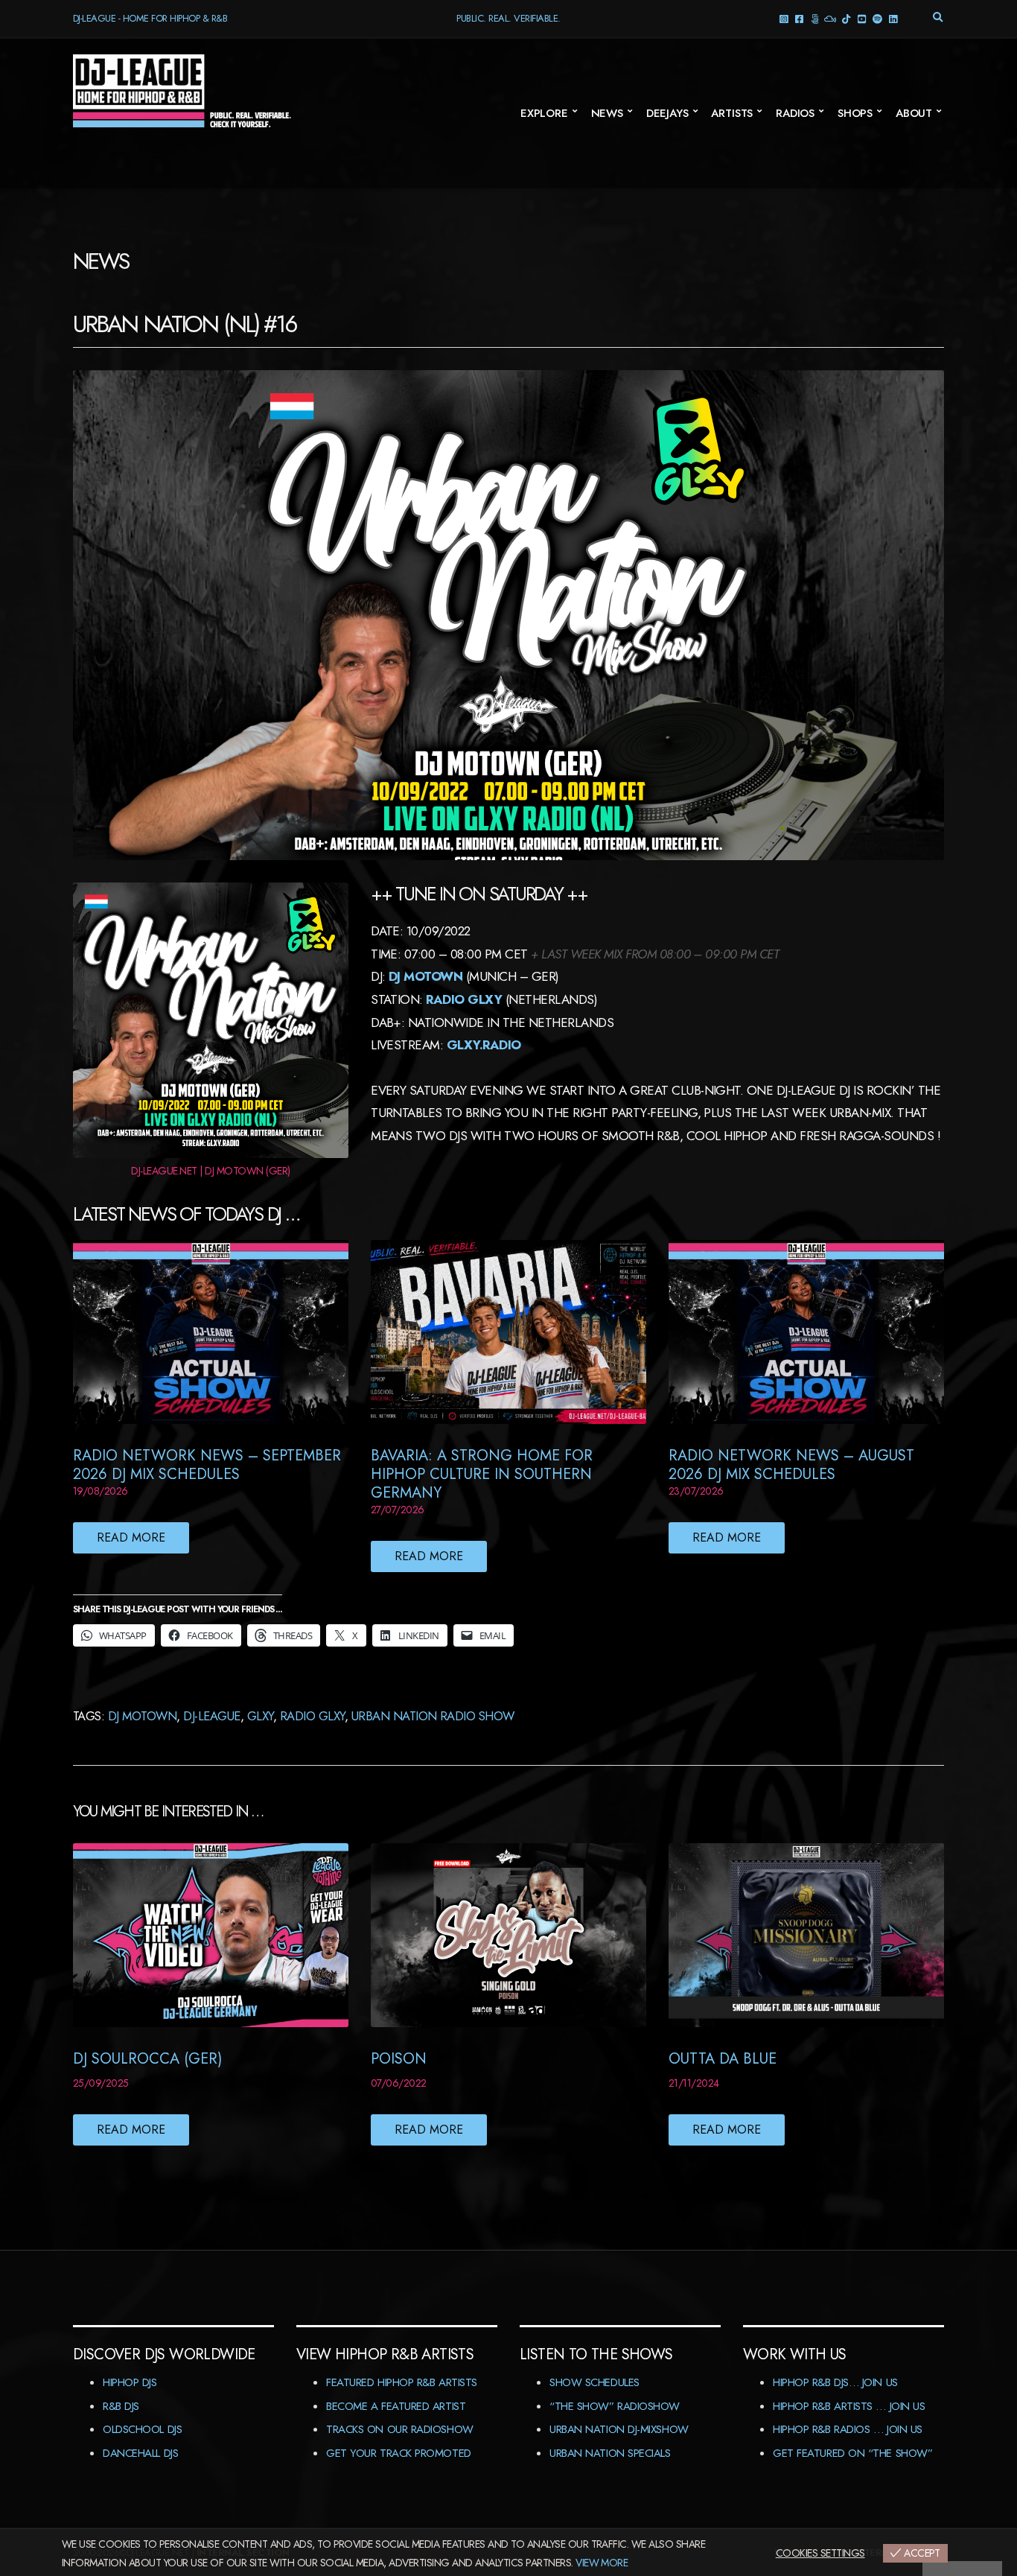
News (607, 113)
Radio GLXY (312, 1716)
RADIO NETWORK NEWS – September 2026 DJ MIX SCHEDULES (207, 1465)
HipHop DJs (130, 2382)
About (914, 113)
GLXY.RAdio (484, 1045)
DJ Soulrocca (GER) (147, 2059)
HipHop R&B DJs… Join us (835, 2382)
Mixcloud (831, 18)
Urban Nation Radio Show (433, 1716)
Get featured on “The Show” (852, 2453)
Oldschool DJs (142, 2429)
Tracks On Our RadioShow (400, 2429)
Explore (544, 113)
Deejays (667, 113)
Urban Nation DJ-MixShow (619, 2429)
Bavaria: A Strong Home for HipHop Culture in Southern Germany (482, 1474)
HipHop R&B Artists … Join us (849, 2406)
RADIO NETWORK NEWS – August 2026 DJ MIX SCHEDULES (791, 1465)
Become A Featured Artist (396, 2406)
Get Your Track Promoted (399, 2453)
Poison (399, 2059)
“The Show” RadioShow (615, 2406)
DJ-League (211, 1716)
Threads (815, 18)
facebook (799, 18)
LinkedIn (893, 18)
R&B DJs (121, 2406)
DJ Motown (425, 976)
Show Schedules (594, 2382)
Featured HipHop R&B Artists (402, 2382)
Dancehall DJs (140, 2453)
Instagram (784, 18)
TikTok (846, 18)
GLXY (260, 1716)
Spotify (877, 18)
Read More (131, 1537)
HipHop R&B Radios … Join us (848, 2429)
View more (602, 2563)
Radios (795, 113)
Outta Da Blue (723, 2059)
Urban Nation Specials (610, 2453)
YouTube (862, 18)
